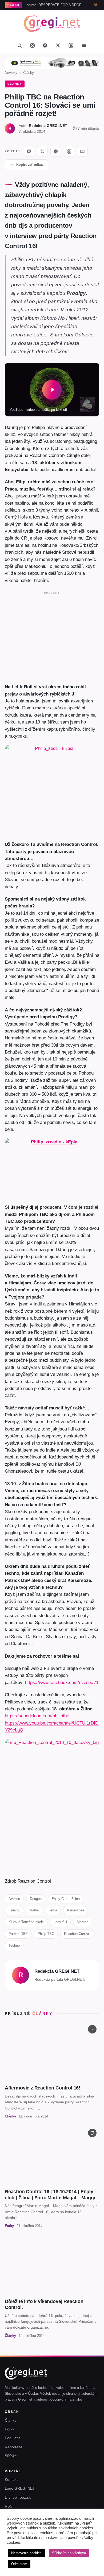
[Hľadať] (19, 45)
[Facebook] (45, 45)
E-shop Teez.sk (18, 2497)
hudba (34, 1910)
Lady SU (60, 1922)
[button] (52, 390)
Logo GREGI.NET (20, 2488)
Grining (14, 1910)
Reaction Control (77, 1934)
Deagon (36, 1899)
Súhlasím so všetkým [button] (69, 2553)
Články (29, 73)
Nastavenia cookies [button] (26, 2553)
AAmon (14, 1899)
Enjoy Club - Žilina (66, 1899)
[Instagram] (32, 45)
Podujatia (13, 2438)
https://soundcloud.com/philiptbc (37, 1716)
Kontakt (11, 2479)
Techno (14, 1945)
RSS (9, 2506)
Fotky (9, 2429)
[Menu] (84, 45)
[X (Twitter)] (58, 45)
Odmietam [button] (19, 2564)
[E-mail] (82, 151)
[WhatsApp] (56, 151)
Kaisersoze (76, 1910)
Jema (53, 1910)
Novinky (11, 73)
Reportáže (14, 2447)
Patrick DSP (18, 1934)
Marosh (83, 1922)
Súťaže (11, 2456)
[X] (42, 151)
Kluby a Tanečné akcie (26, 1922)
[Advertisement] (52, 636)
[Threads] (71, 45)
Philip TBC (46, 1934)
